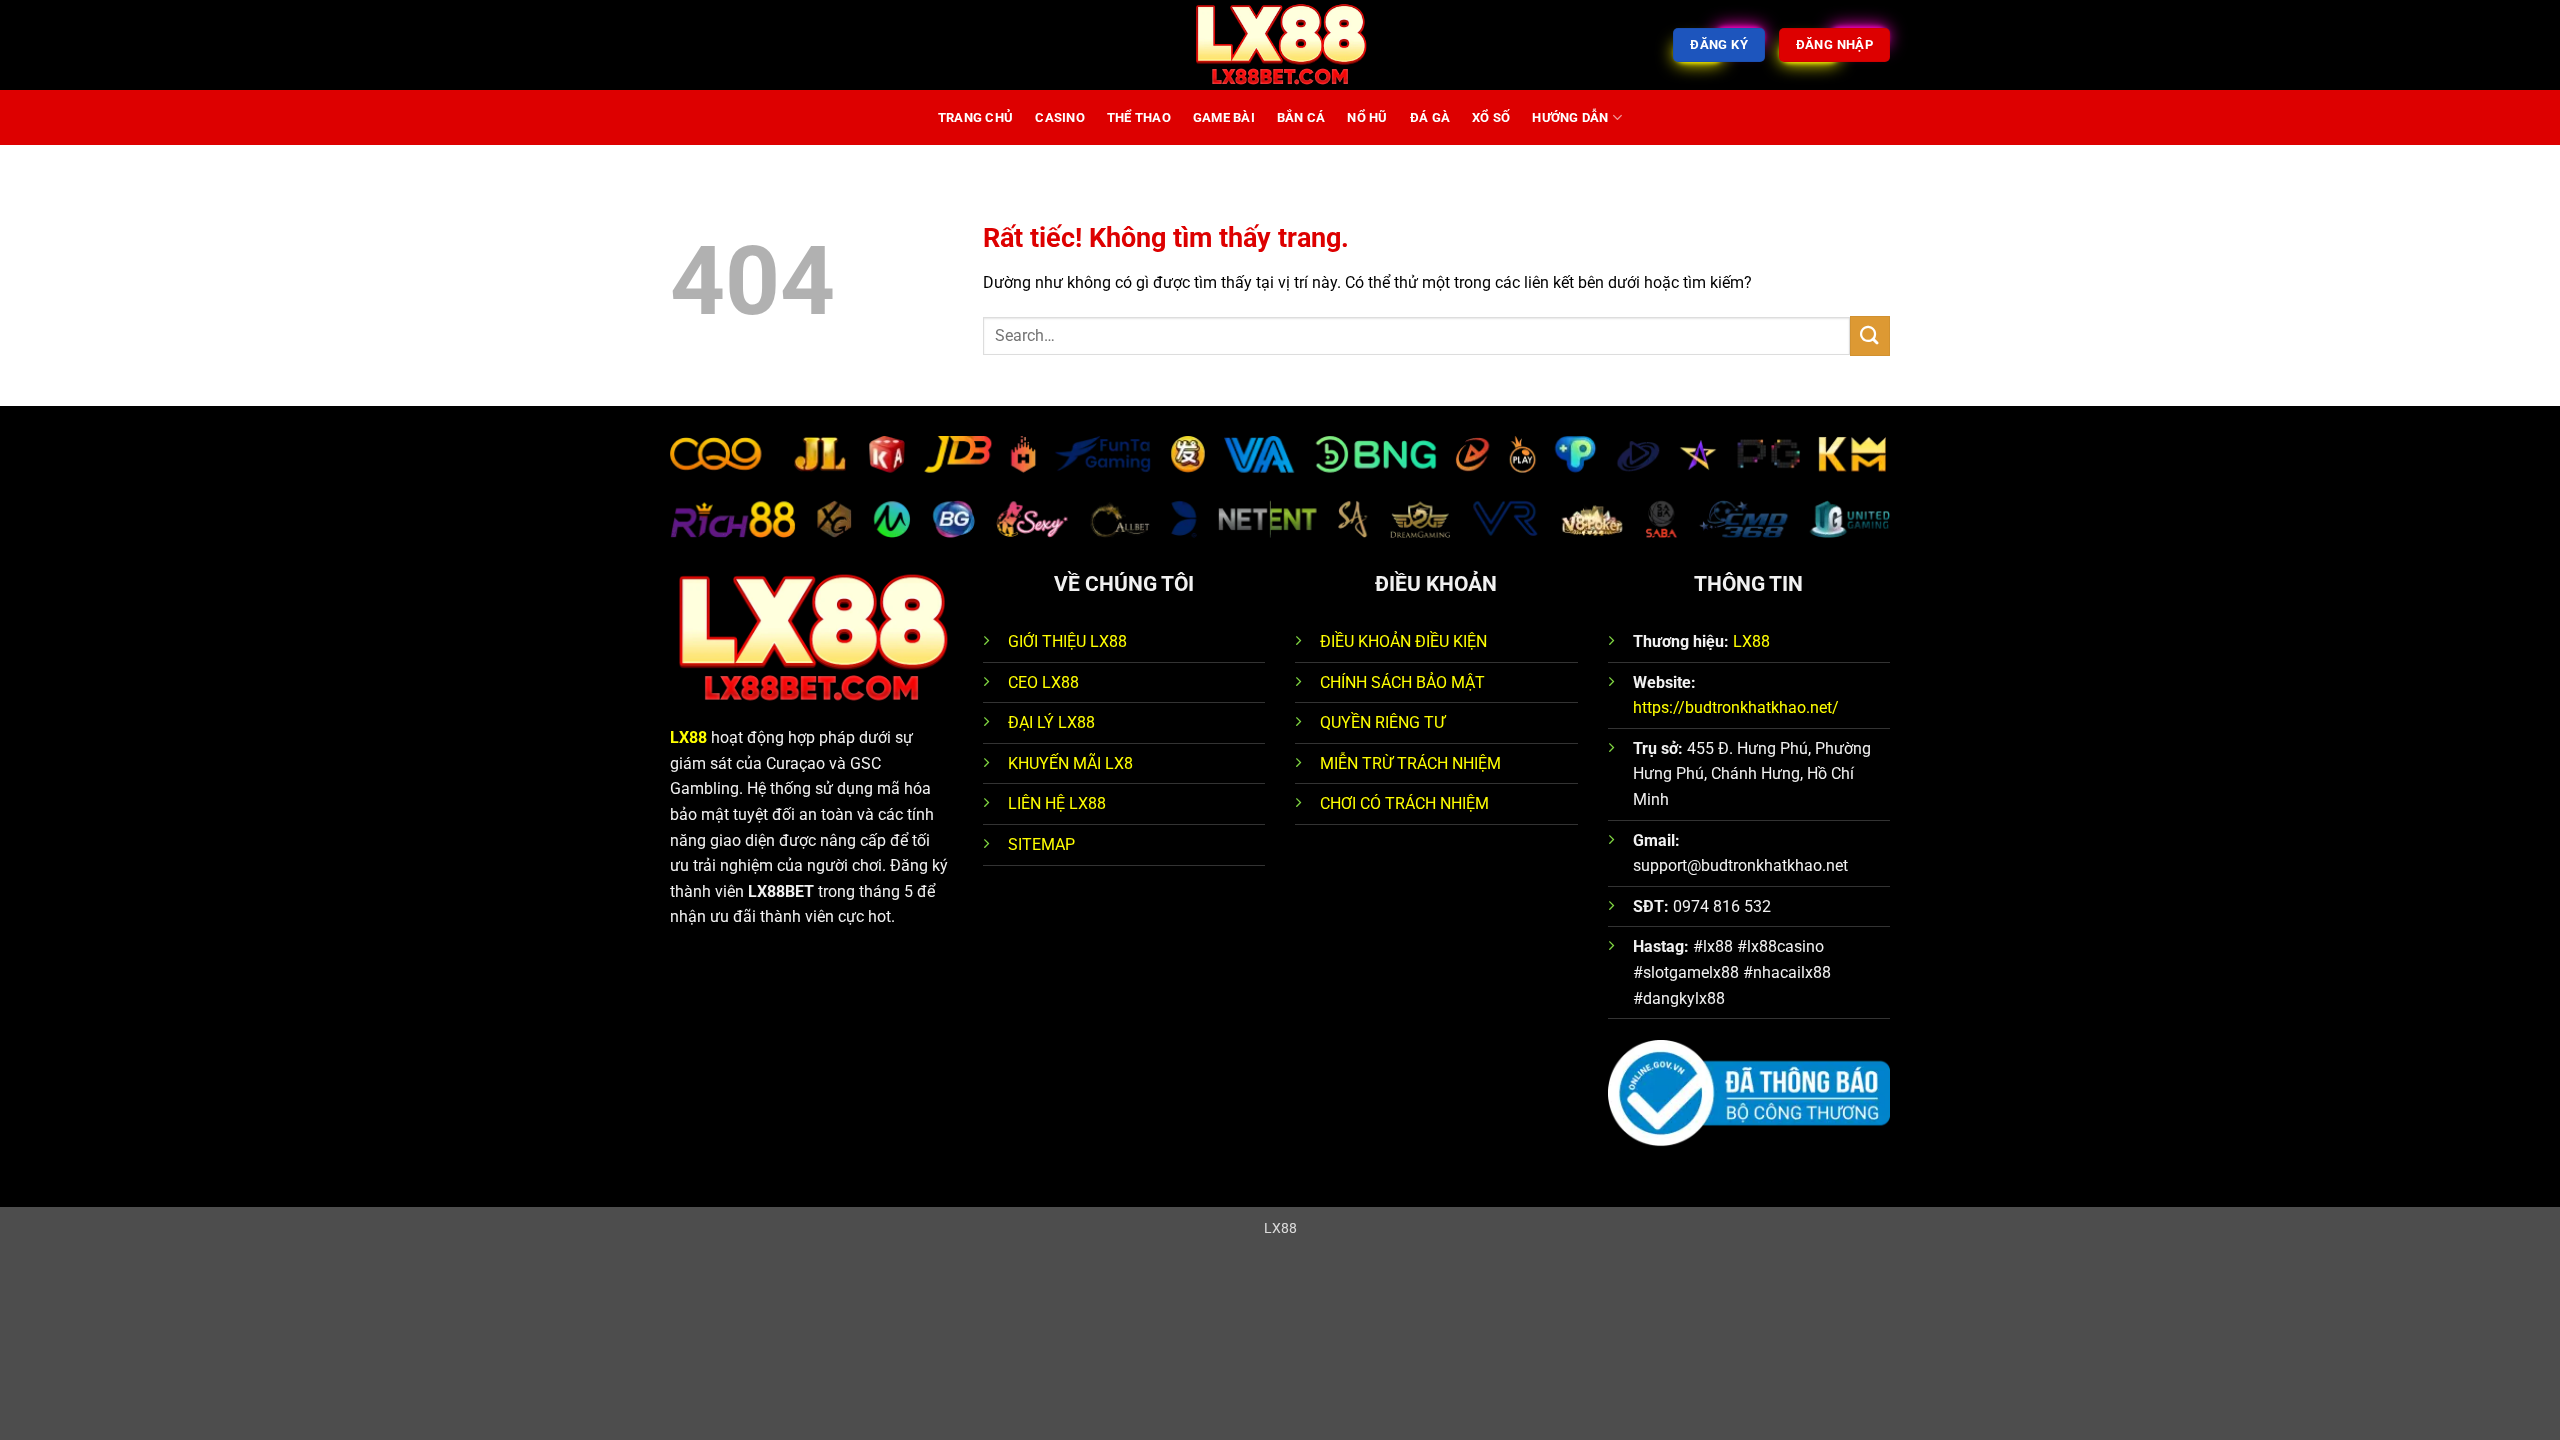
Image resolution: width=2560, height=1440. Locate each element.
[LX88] (1280, 45)
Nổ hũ (1367, 117)
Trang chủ (975, 117)
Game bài (1224, 117)
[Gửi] (1870, 335)
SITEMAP (1041, 844)
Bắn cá (1301, 117)
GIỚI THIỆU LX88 (1067, 641)
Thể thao (1139, 117)
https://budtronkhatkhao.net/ (1736, 707)
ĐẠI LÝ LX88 (1051, 722)
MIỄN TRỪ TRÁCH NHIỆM (1410, 763)
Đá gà (1430, 117)
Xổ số (1491, 117)
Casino (1060, 117)
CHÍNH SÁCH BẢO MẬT (1402, 682)
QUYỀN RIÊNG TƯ (1382, 722)
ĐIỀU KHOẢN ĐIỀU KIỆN (1403, 641)
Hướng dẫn (1570, 117)
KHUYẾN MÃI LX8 (1070, 763)
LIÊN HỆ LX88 (1057, 803)
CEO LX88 (1043, 682)
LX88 (688, 737)
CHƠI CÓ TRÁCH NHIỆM (1404, 803)
